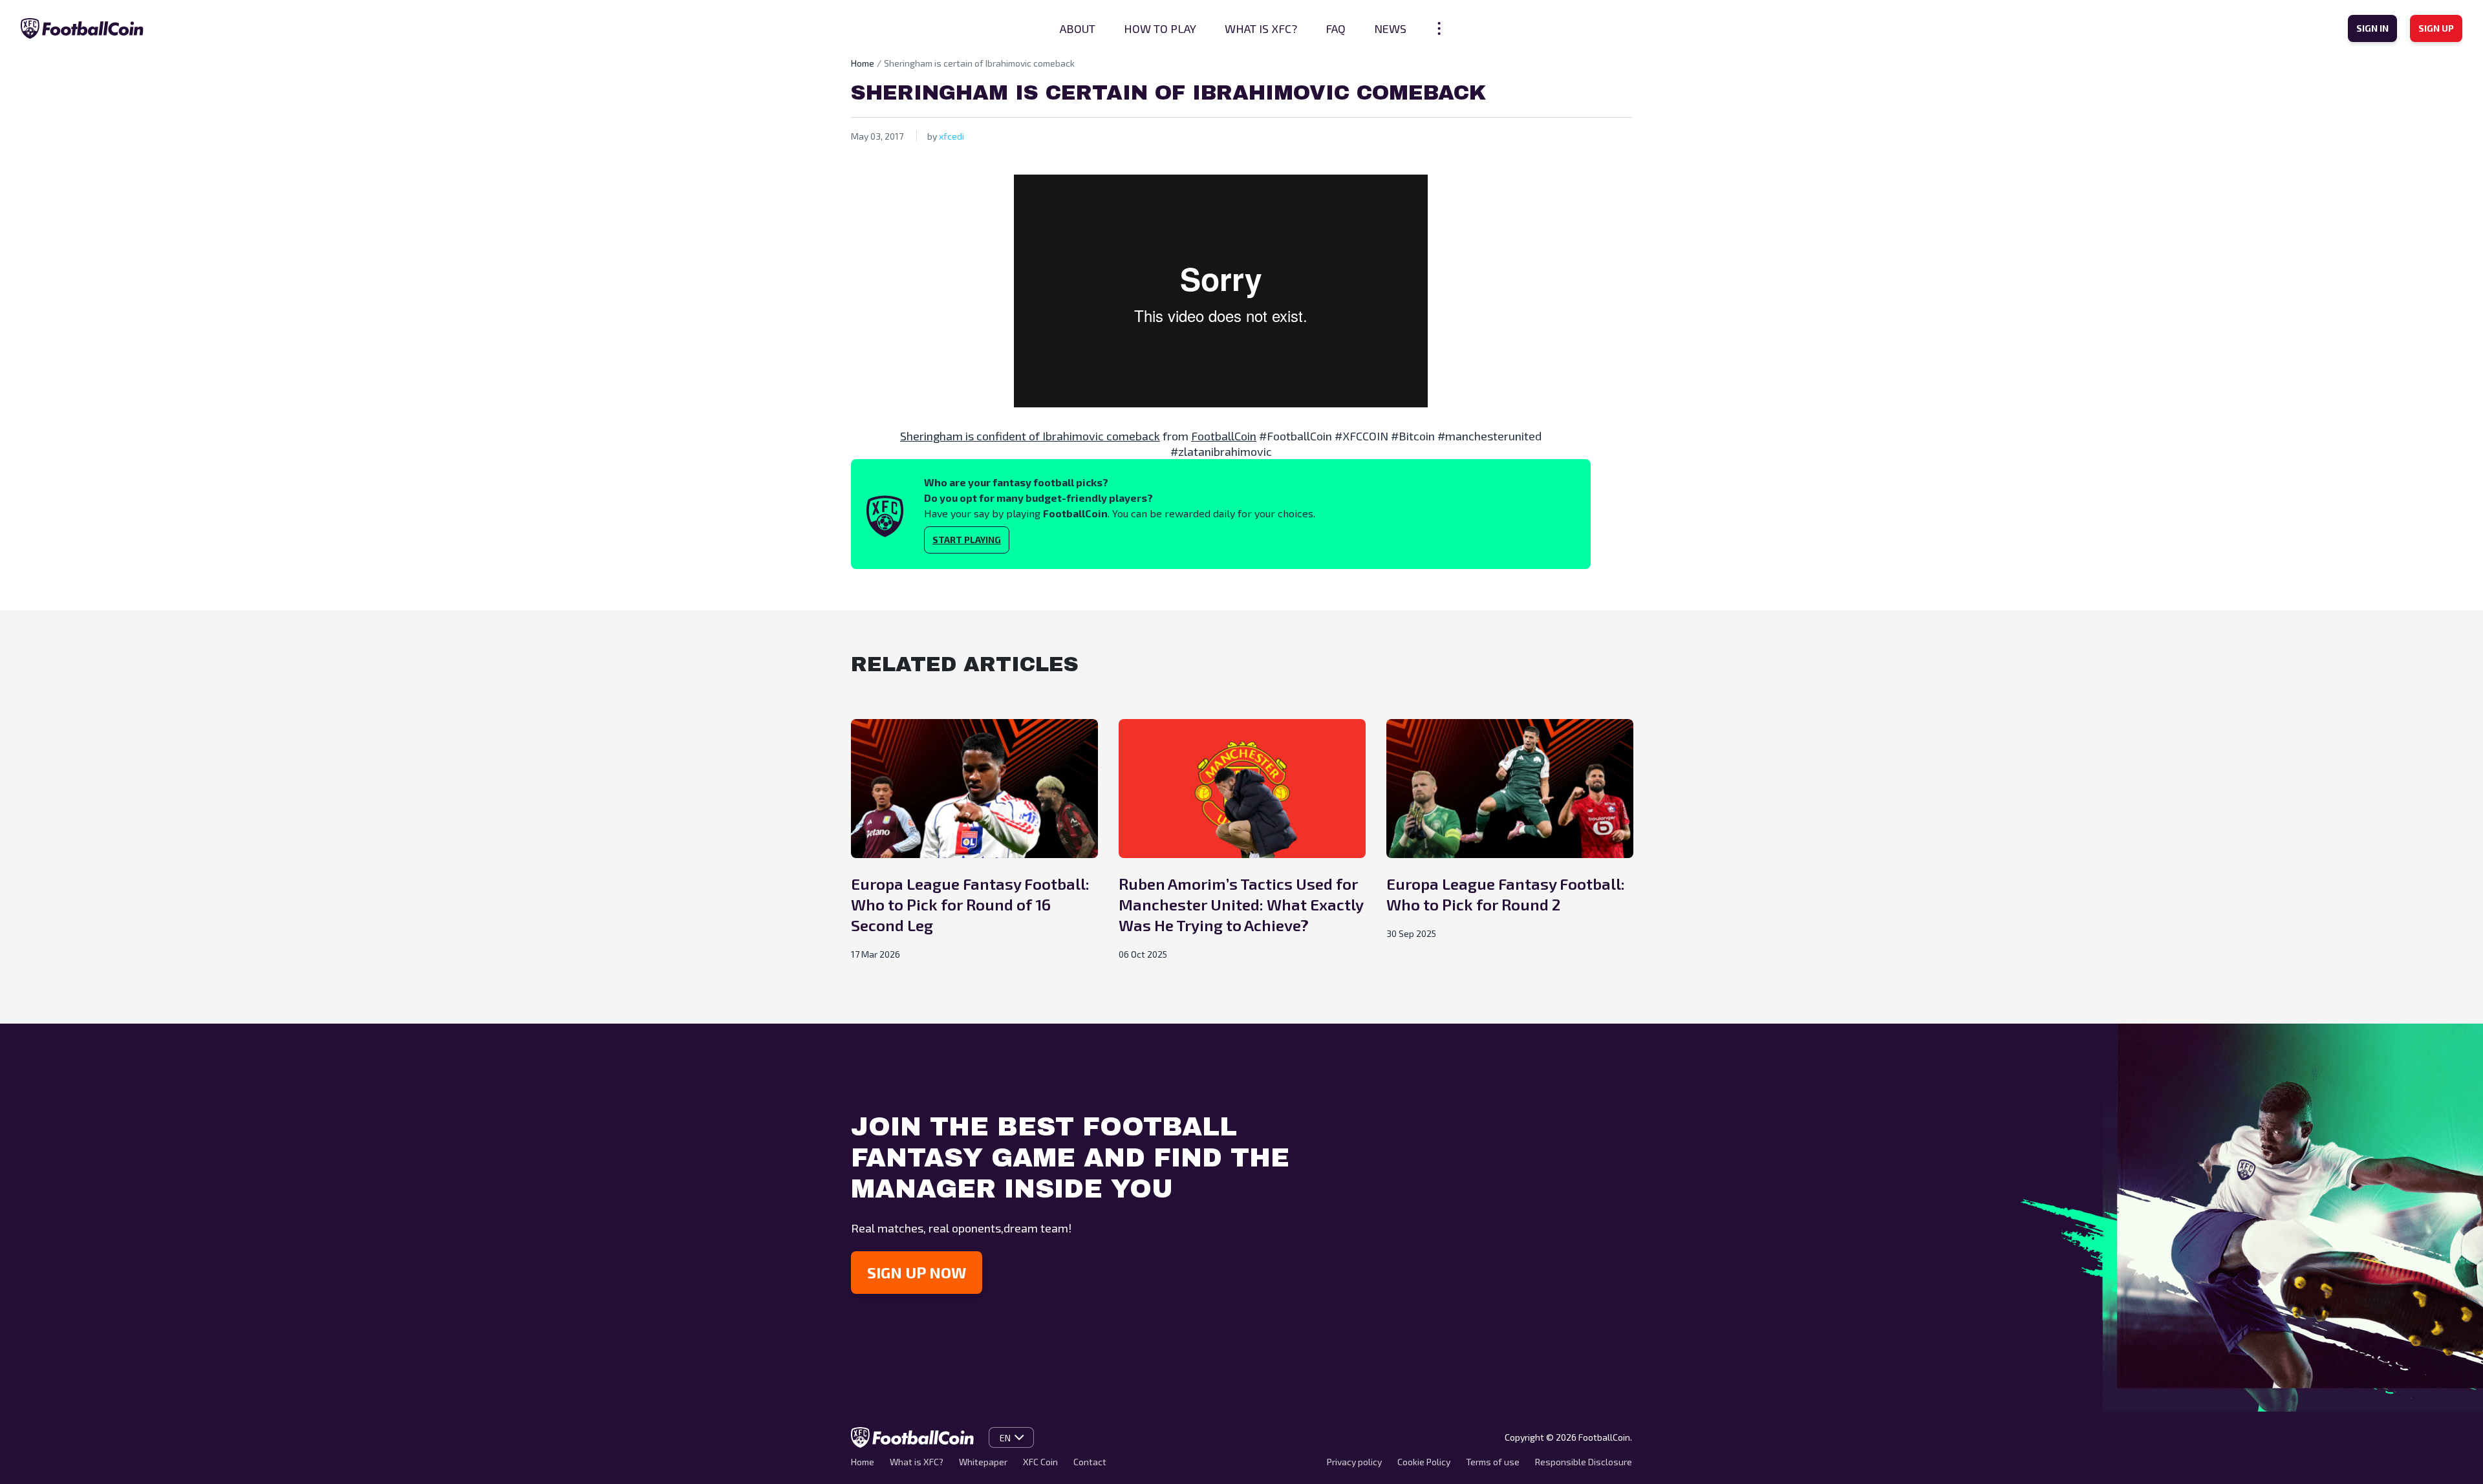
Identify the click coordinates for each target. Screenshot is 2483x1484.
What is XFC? (1261, 28)
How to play (1160, 28)
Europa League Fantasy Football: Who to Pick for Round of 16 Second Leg (970, 904)
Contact (1090, 1462)
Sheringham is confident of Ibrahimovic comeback (1030, 436)
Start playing (967, 540)
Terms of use (1493, 1462)
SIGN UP (2436, 28)
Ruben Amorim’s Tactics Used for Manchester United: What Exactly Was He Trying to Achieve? (1241, 904)
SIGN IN (2372, 28)
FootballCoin (1224, 436)
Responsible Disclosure (1584, 1462)
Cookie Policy (1424, 1462)
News (1390, 28)
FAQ (1336, 28)
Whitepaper (983, 1462)
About (1078, 28)
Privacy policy (1354, 1462)
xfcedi (951, 136)
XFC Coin (1040, 1462)
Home (863, 63)
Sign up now (917, 1272)
